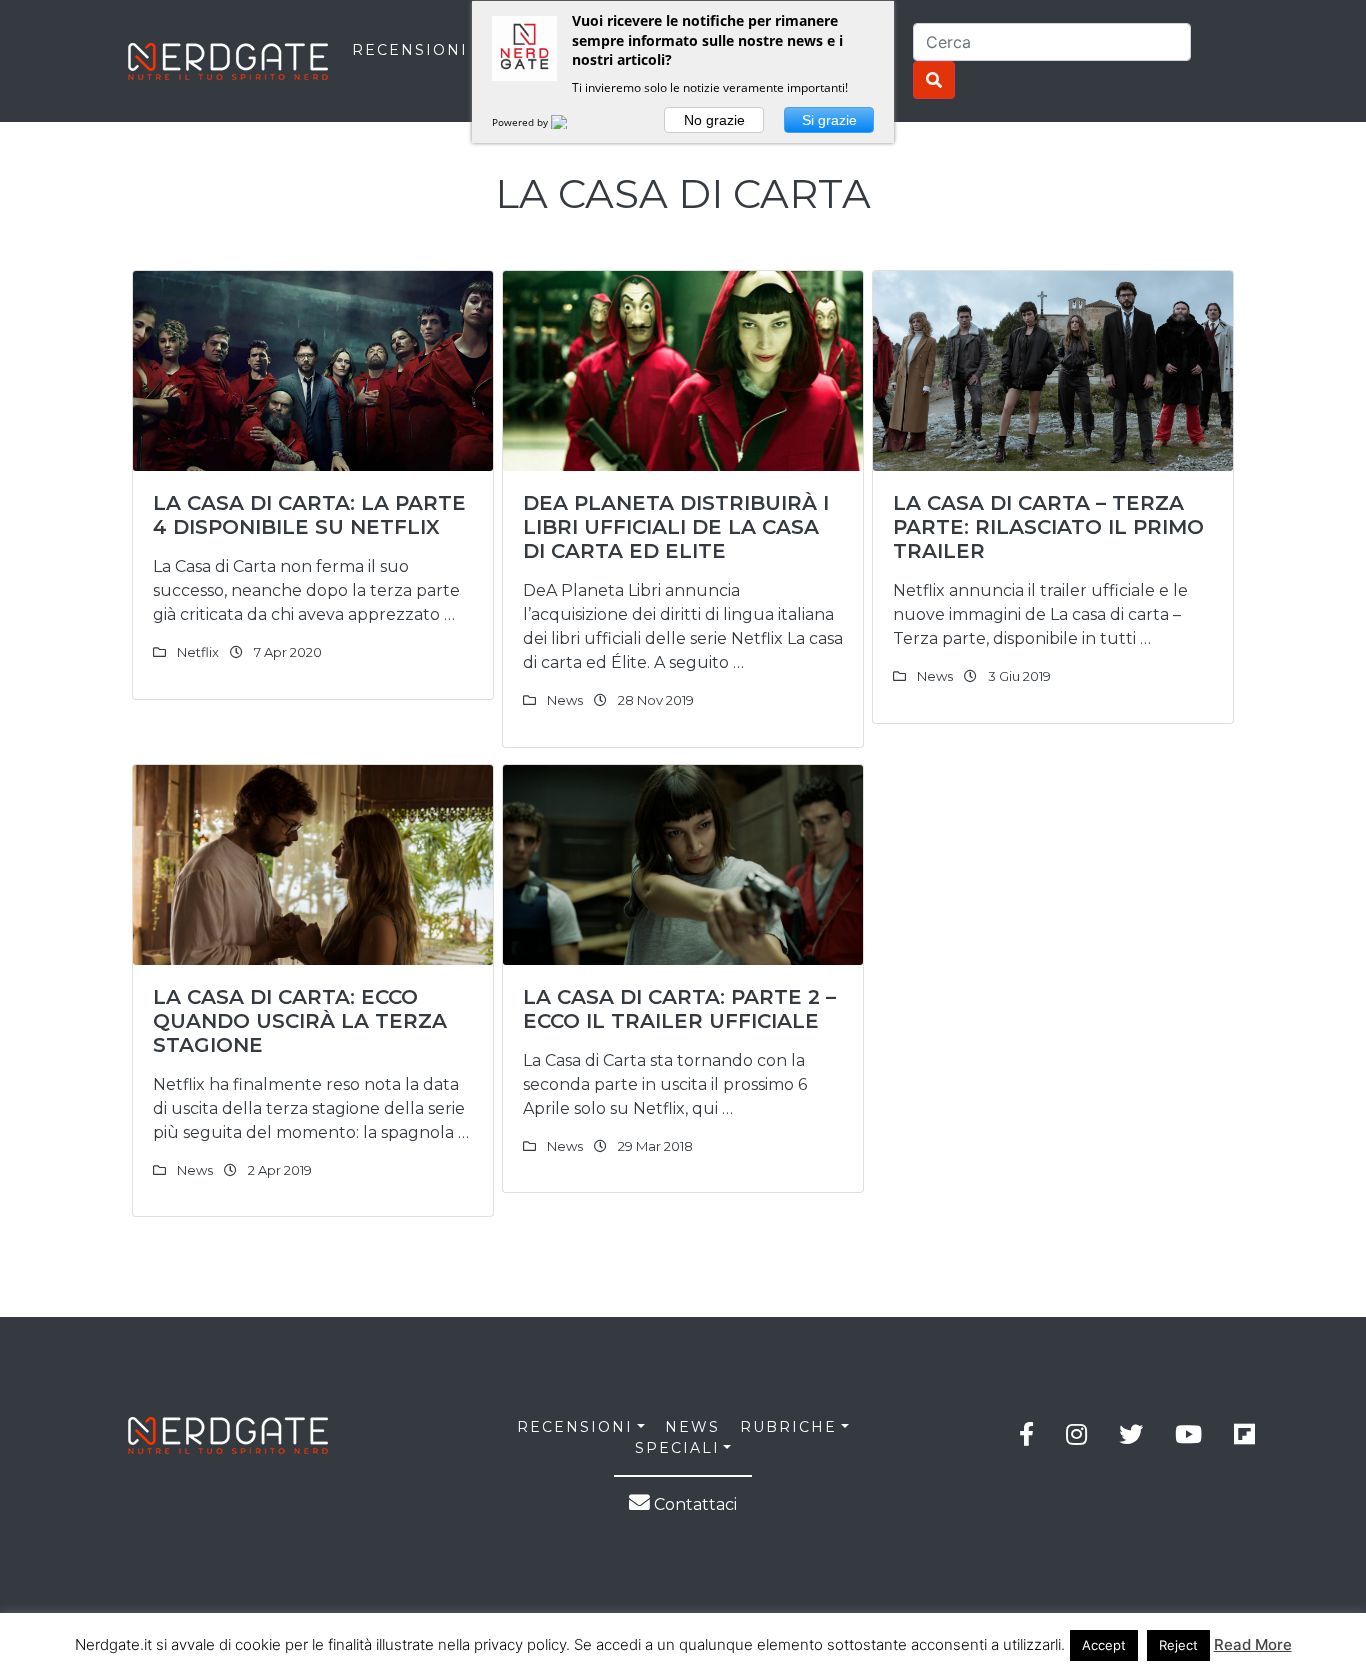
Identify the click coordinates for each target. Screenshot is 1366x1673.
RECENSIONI (410, 50)
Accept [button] (1104, 1645)
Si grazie (829, 120)
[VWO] (571, 122)
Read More (1253, 1644)
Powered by (521, 122)
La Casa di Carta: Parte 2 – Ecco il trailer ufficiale (679, 1009)
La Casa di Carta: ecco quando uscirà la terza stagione (300, 1021)
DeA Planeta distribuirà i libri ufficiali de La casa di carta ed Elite (676, 527)
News (565, 700)
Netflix (198, 652)
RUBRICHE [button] (788, 1427)
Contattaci (693, 1504)
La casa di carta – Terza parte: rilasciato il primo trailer (1048, 527)
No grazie (714, 120)
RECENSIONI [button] (575, 1427)
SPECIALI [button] (677, 1448)
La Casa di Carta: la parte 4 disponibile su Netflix (309, 515)
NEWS (692, 1427)
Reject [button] (1178, 1645)
